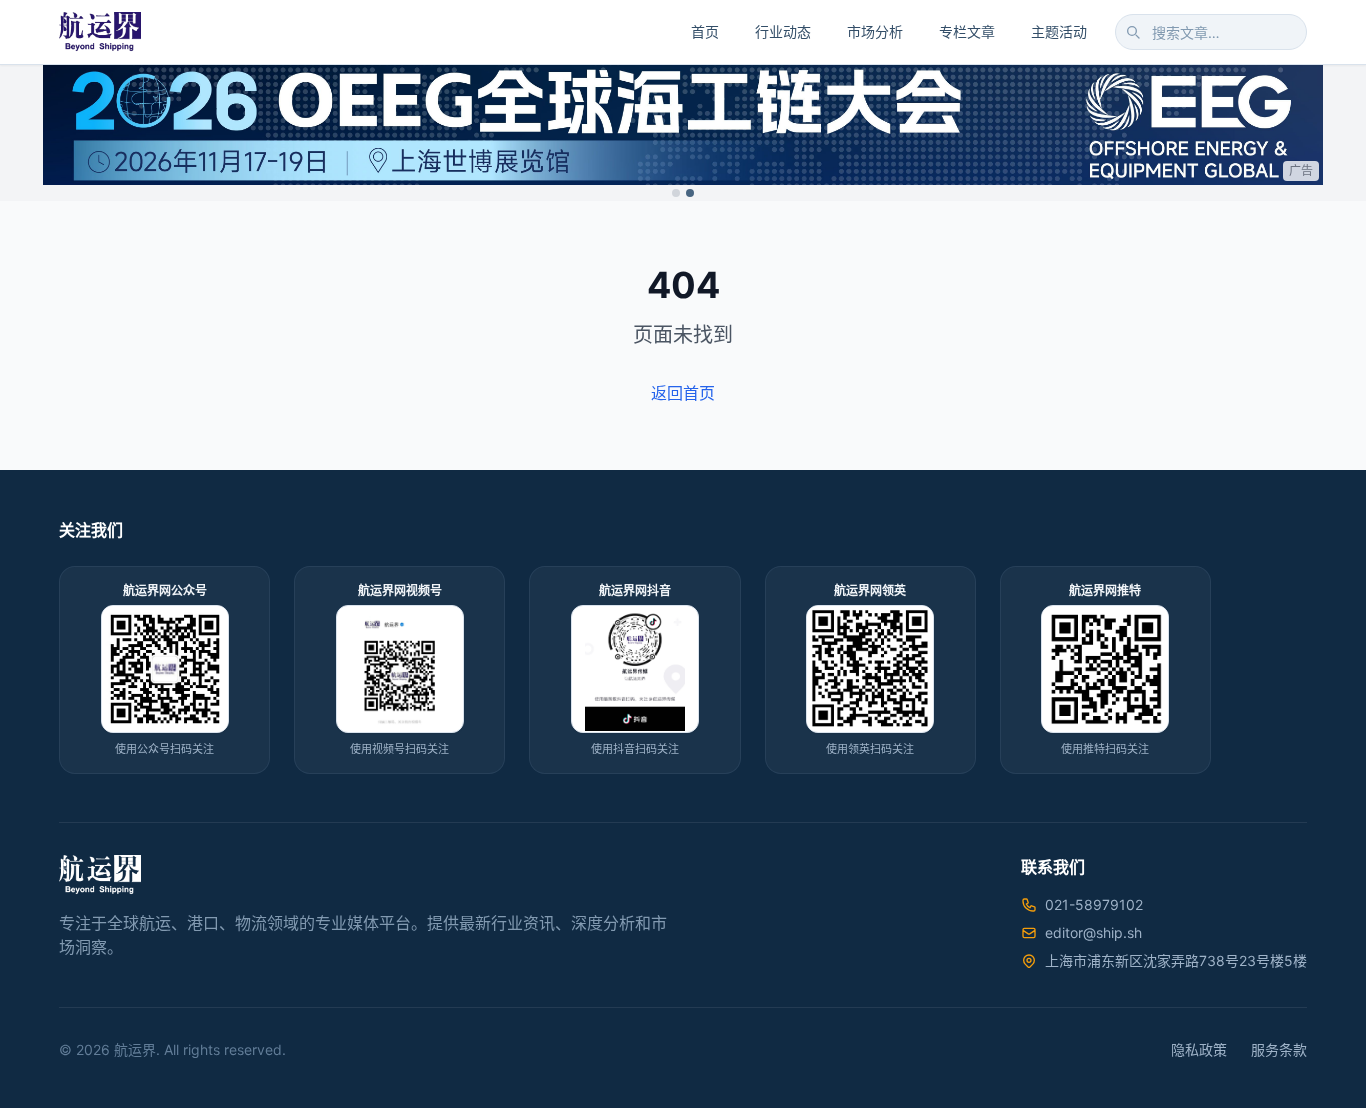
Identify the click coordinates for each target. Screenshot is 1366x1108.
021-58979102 (1094, 904)
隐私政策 (1199, 1049)
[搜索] (1133, 32)
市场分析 (875, 31)
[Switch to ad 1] (676, 193)
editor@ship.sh (1093, 932)
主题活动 (1059, 31)
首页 (705, 31)
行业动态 (783, 31)
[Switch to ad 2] (690, 193)
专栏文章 (967, 31)
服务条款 (1279, 1049)
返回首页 (683, 393)
